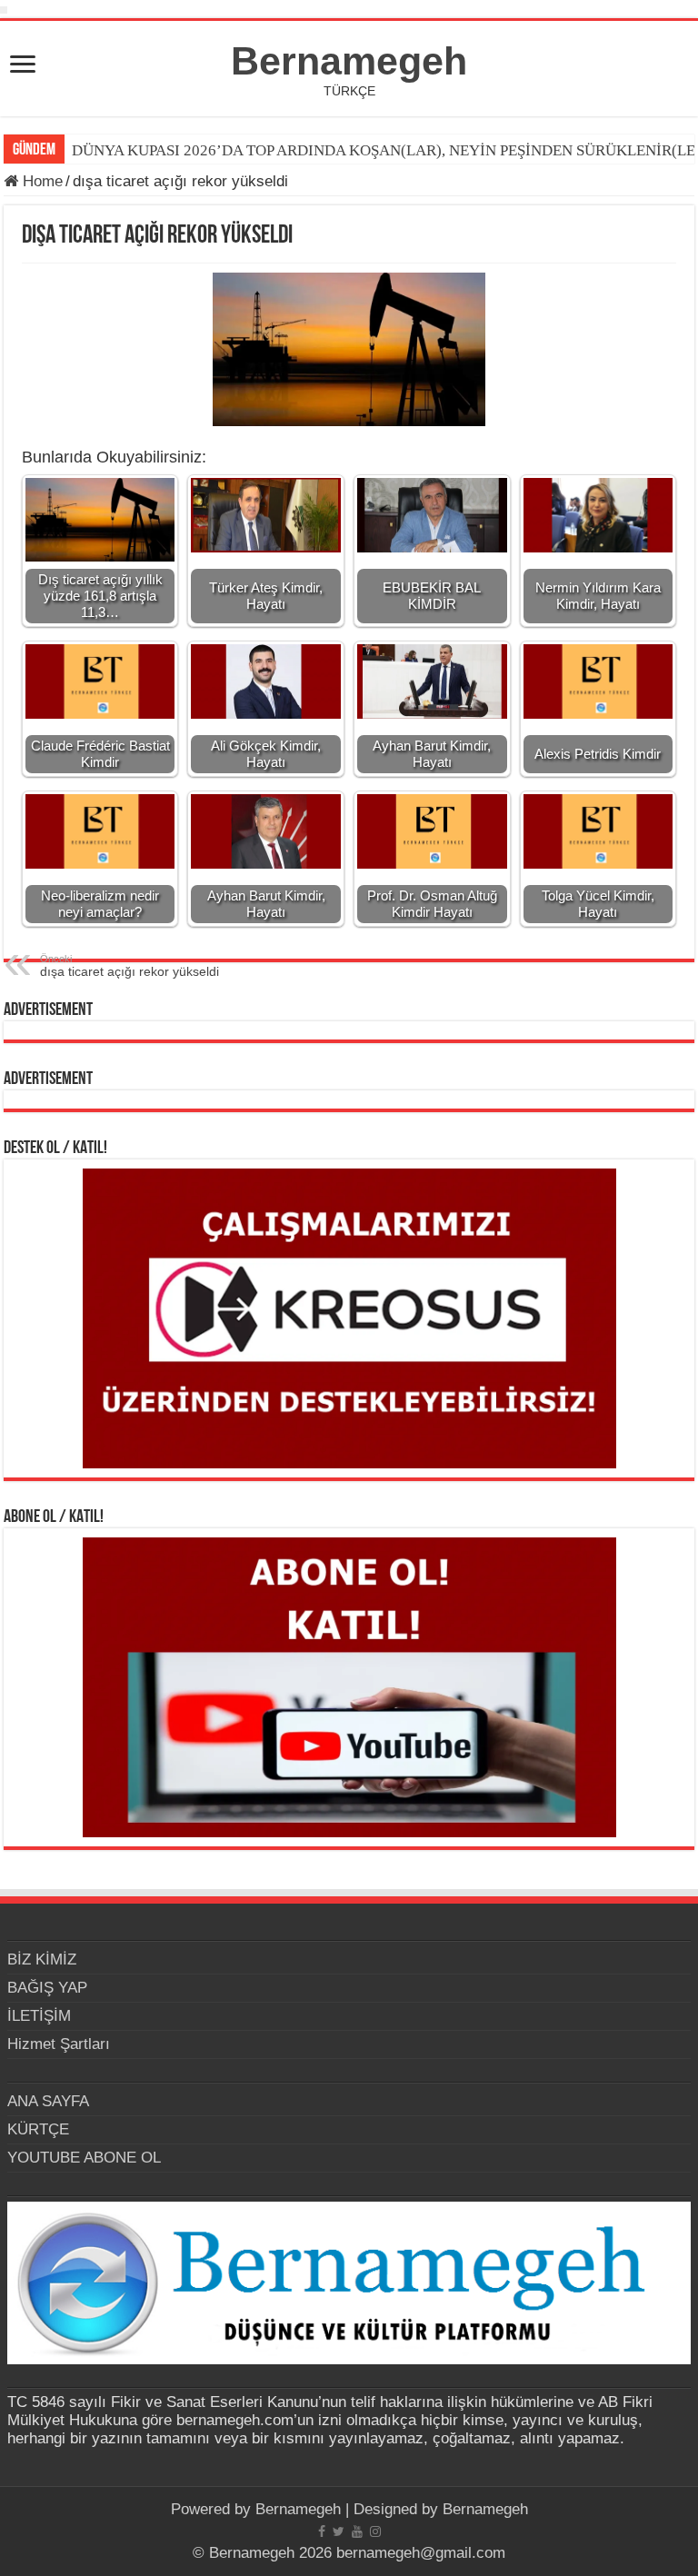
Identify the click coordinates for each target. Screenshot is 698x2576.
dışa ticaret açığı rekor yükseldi (130, 966)
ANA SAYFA (48, 2101)
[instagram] (375, 2531)
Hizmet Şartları (59, 2044)
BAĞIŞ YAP (47, 1988)
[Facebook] (322, 2531)
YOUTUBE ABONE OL (84, 2158)
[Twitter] (339, 2531)
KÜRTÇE (38, 2129)
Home (40, 181)
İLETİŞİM (39, 2016)
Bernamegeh (349, 61)
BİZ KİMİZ (42, 1959)
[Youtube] (357, 2531)
